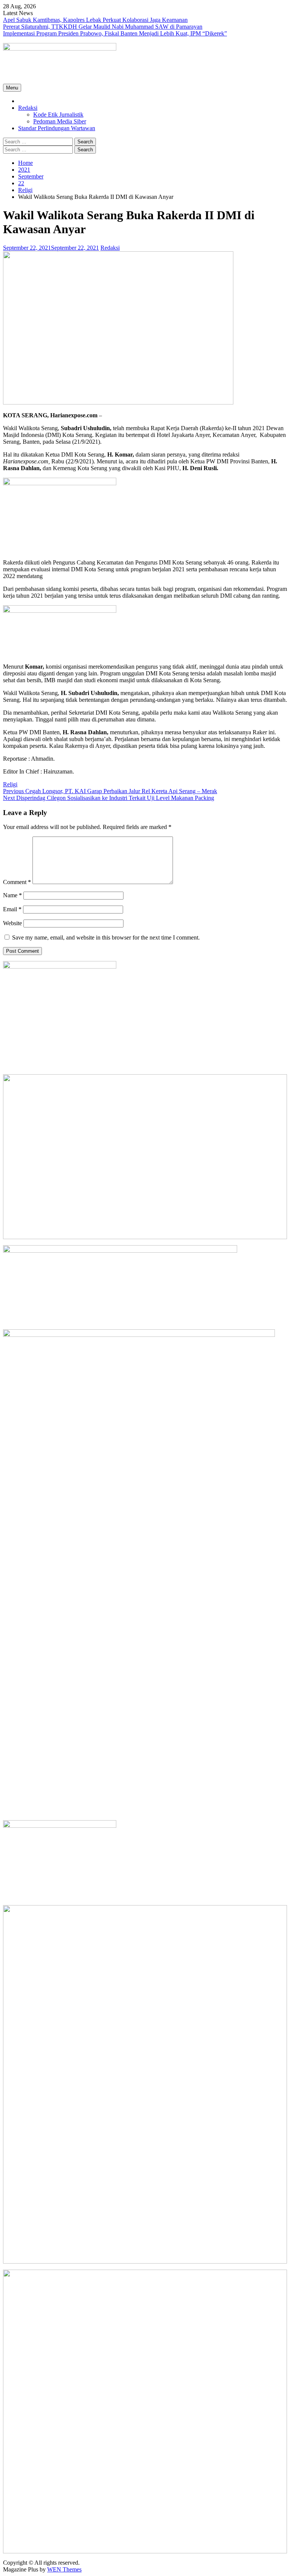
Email (12, 909)
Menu (12, 88)
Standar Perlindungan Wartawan (57, 128)
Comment (17, 882)
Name (12, 895)
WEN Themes (64, 2569)
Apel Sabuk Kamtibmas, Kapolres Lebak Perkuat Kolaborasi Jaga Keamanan (95, 20)
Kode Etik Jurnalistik (58, 115)
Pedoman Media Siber (60, 121)
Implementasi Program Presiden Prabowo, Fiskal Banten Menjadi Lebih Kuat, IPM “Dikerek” (115, 33)
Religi (10, 784)
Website (12, 923)
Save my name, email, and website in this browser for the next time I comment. (106, 937)
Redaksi (28, 108)
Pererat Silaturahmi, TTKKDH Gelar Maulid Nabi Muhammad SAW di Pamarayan (103, 27)
